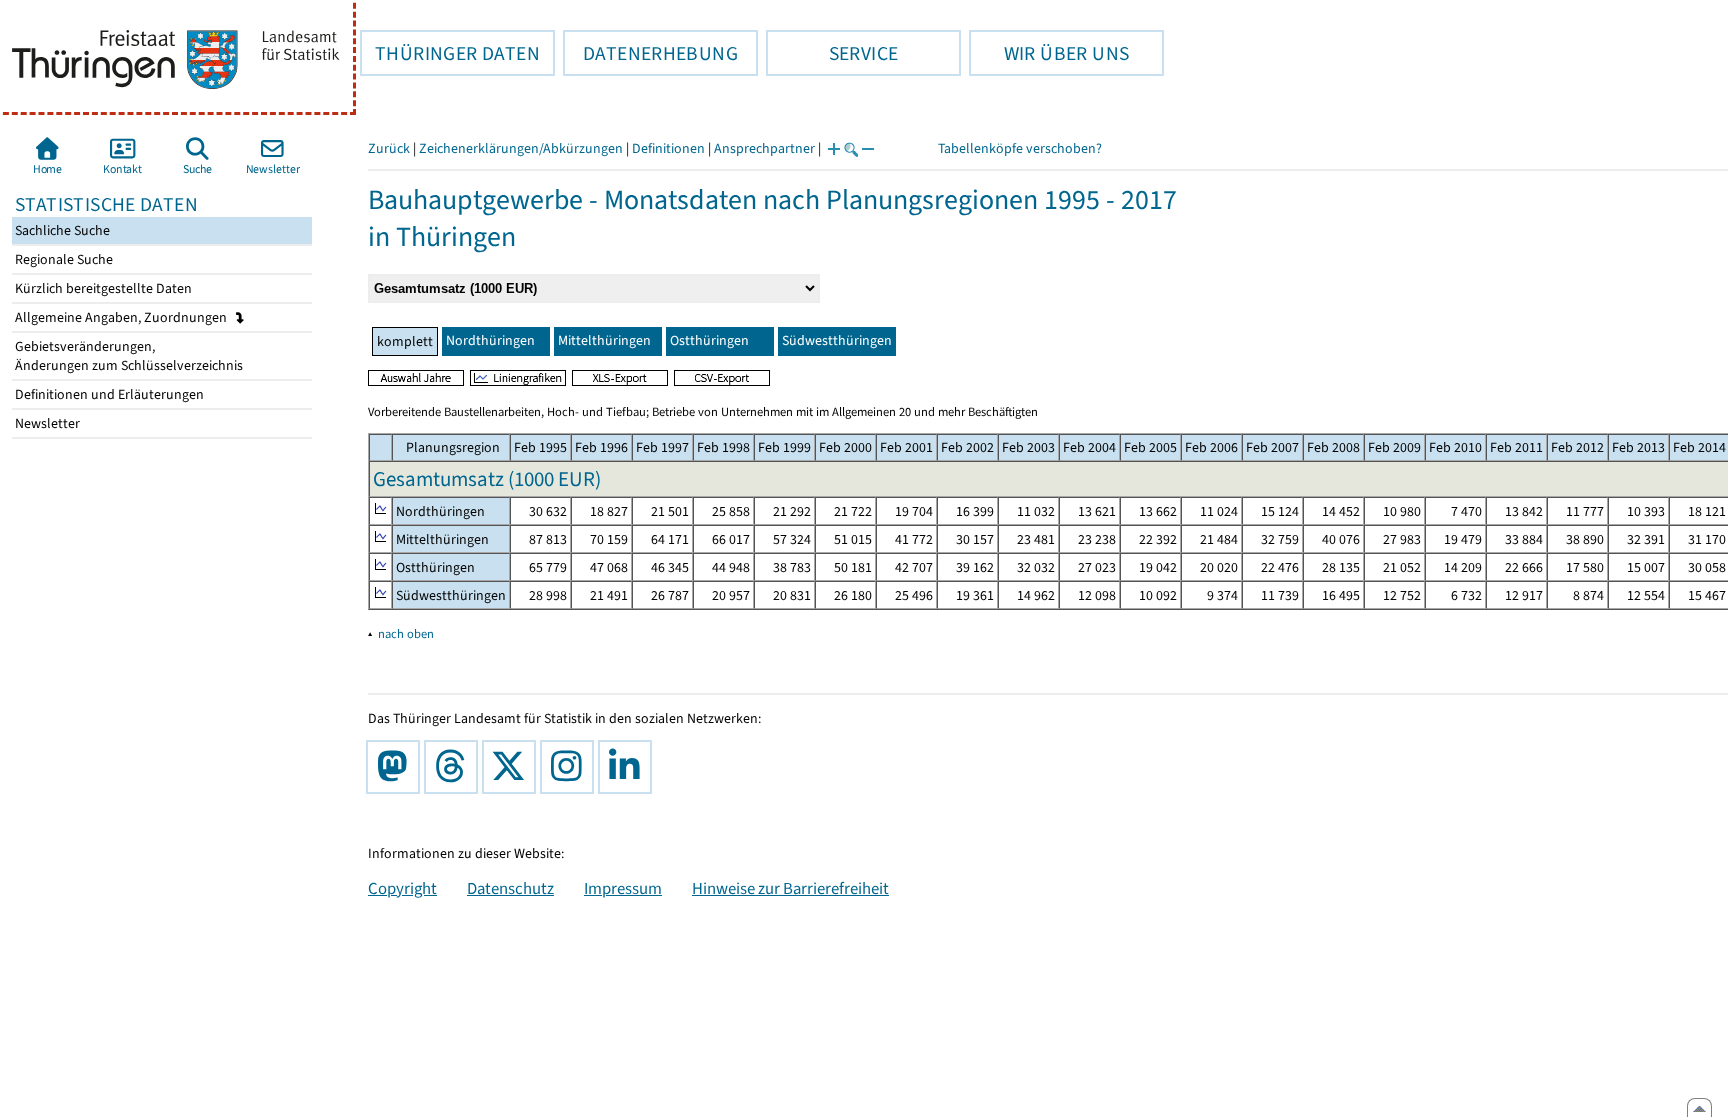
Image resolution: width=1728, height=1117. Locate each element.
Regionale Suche (62, 259)
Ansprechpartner (764, 148)
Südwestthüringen (837, 340)
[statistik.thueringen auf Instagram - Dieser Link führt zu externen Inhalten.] (571, 767)
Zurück (389, 148)
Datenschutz (510, 888)
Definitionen (668, 148)
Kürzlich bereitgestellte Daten (102, 288)
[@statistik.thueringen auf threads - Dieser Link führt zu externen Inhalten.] (455, 767)
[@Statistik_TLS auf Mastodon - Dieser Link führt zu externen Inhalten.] (397, 767)
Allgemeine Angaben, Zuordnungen (122, 317)
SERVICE (832, 53)
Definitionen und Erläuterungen (108, 394)
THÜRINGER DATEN (450, 53)
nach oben (406, 633)
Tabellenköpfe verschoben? (1020, 148)
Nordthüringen (490, 340)
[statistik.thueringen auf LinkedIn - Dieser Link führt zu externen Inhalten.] (629, 767)
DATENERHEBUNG (650, 53)
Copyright (402, 888)
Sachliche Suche (61, 230)
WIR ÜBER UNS (1049, 53)
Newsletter (46, 423)
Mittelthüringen (604, 340)
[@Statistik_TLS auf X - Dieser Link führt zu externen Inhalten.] (513, 767)
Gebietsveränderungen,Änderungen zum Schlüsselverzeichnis (127, 356)
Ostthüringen (709, 340)
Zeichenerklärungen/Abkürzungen (521, 148)
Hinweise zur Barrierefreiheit (790, 888)
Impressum (623, 888)
